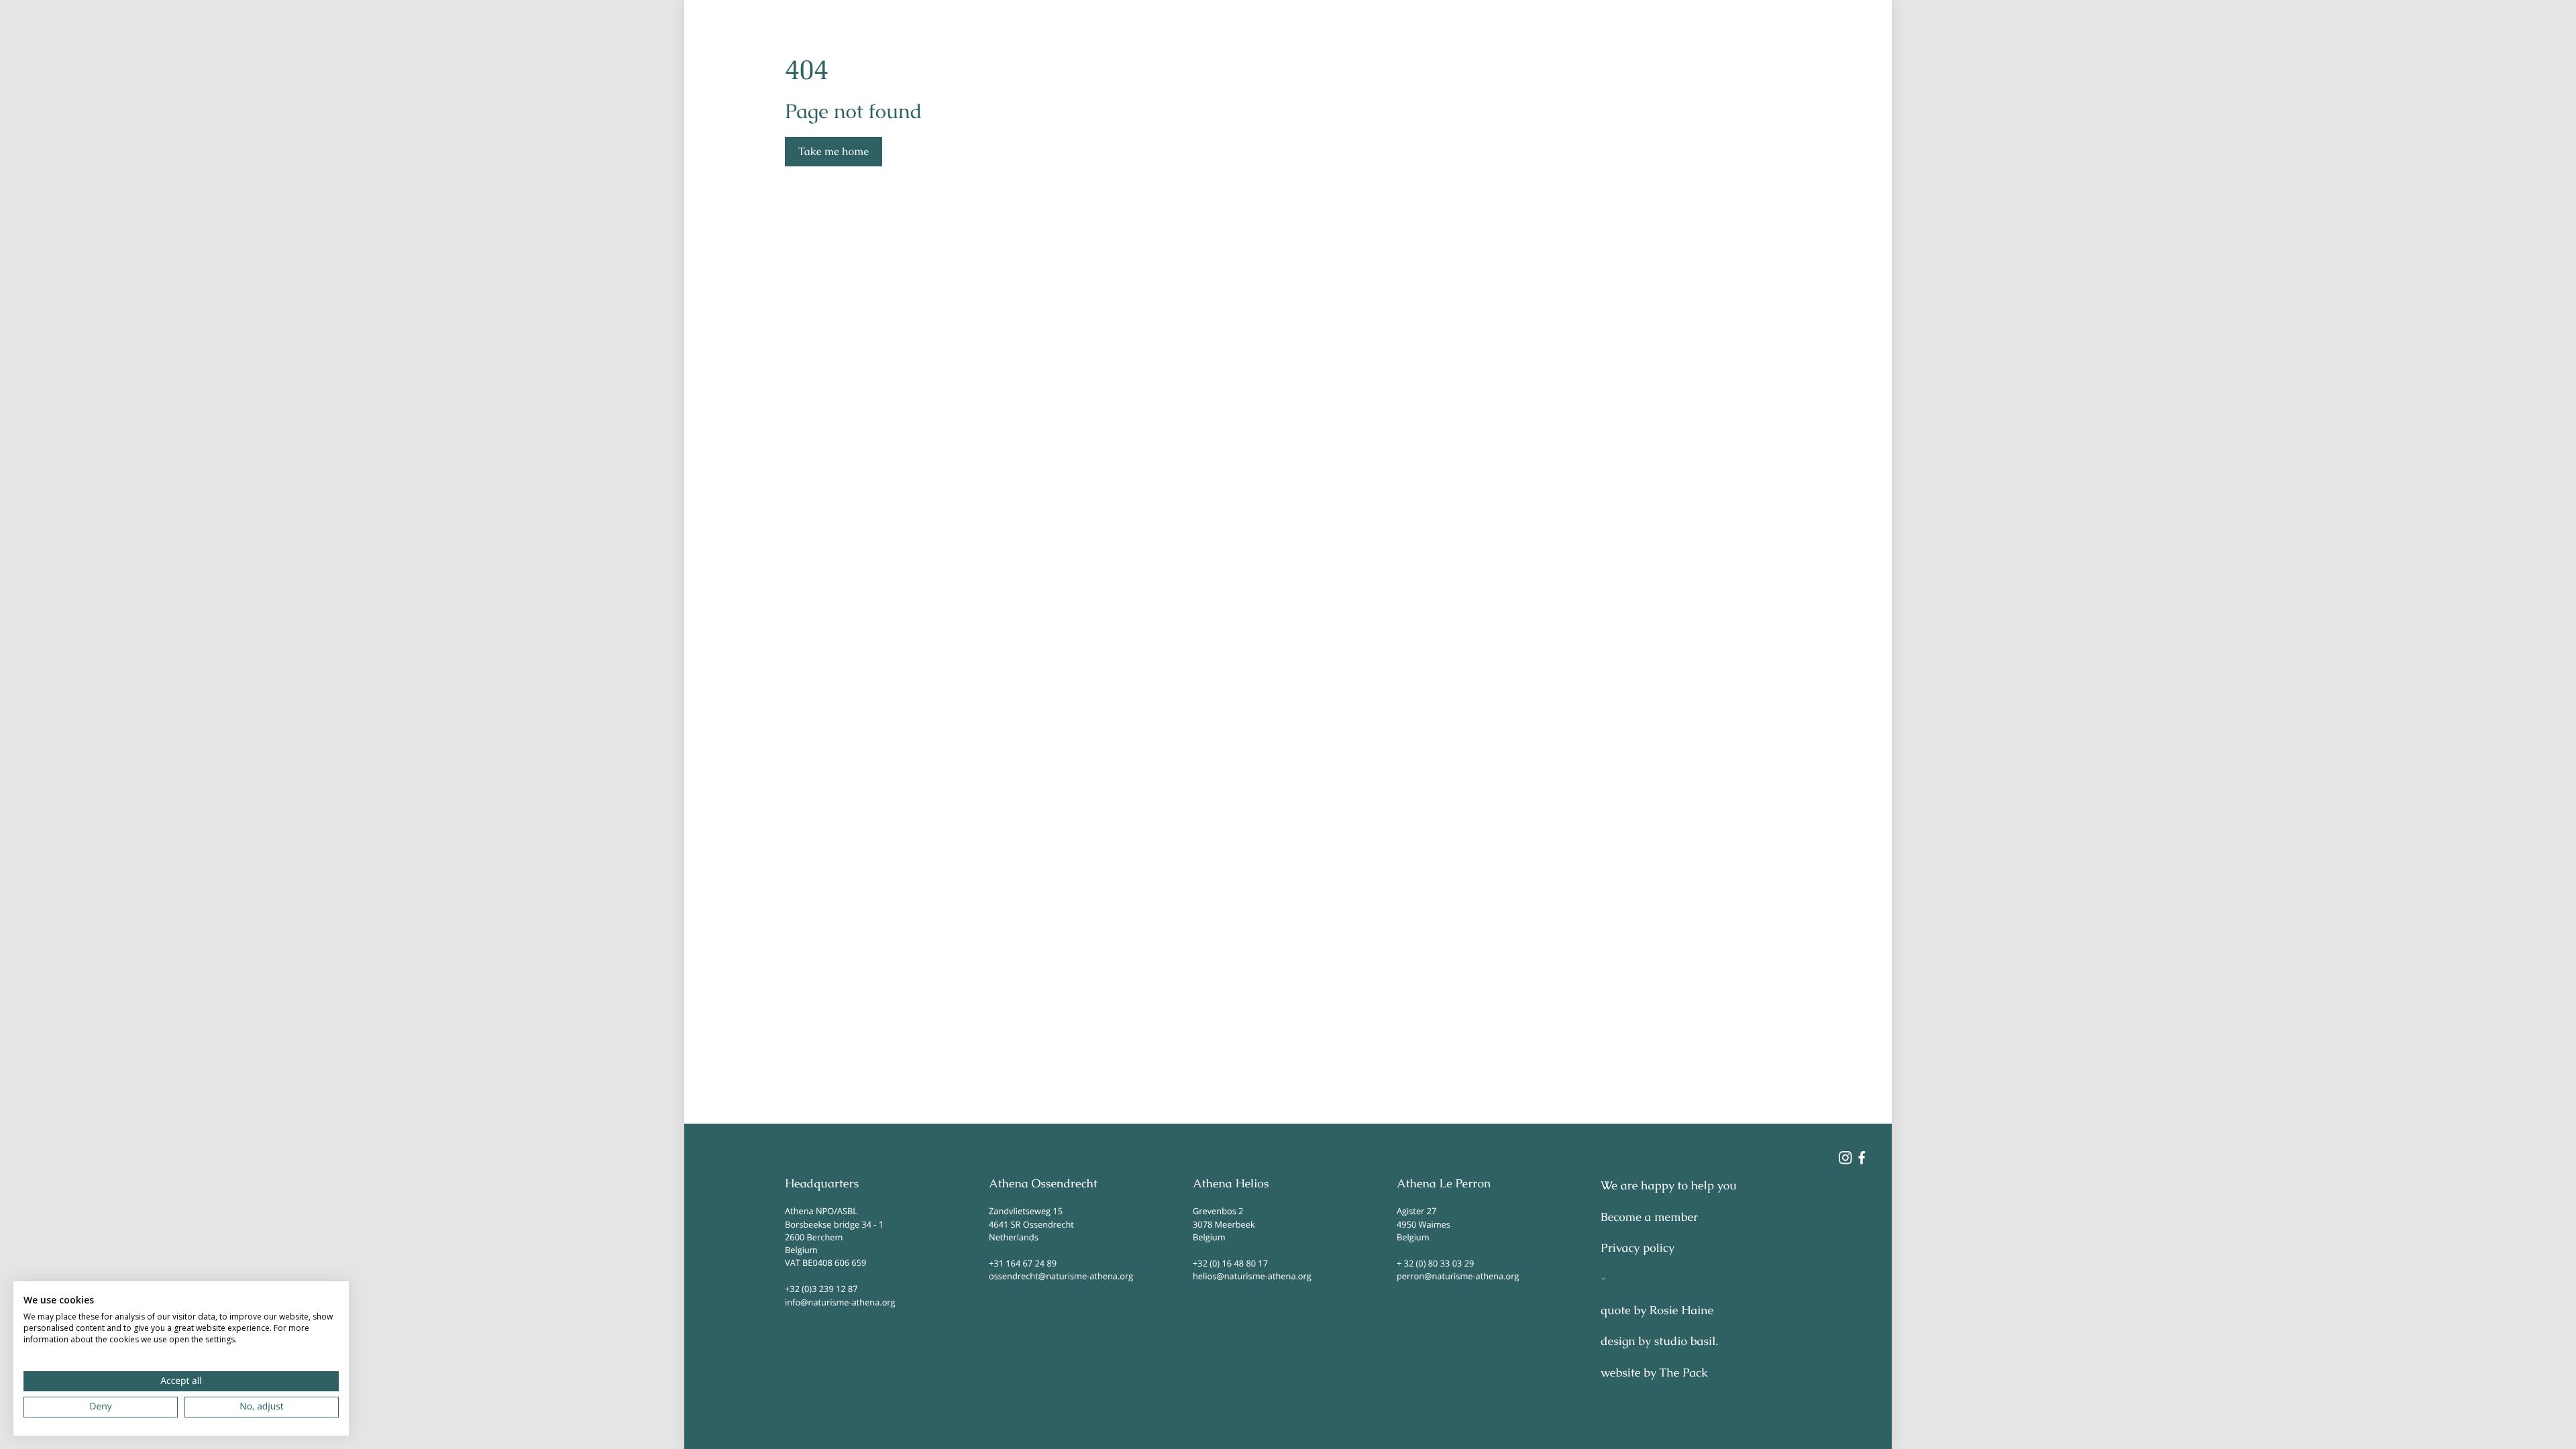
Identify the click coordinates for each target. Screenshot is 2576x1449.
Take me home (834, 151)
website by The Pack (1654, 1373)
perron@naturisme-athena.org (1458, 1276)
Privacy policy (1638, 1248)
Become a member (1649, 1218)
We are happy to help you (1669, 1186)
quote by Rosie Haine (1657, 1311)
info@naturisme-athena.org (840, 1302)
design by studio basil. (1659, 1342)
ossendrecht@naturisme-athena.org (1061, 1276)
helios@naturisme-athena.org (1252, 1276)
